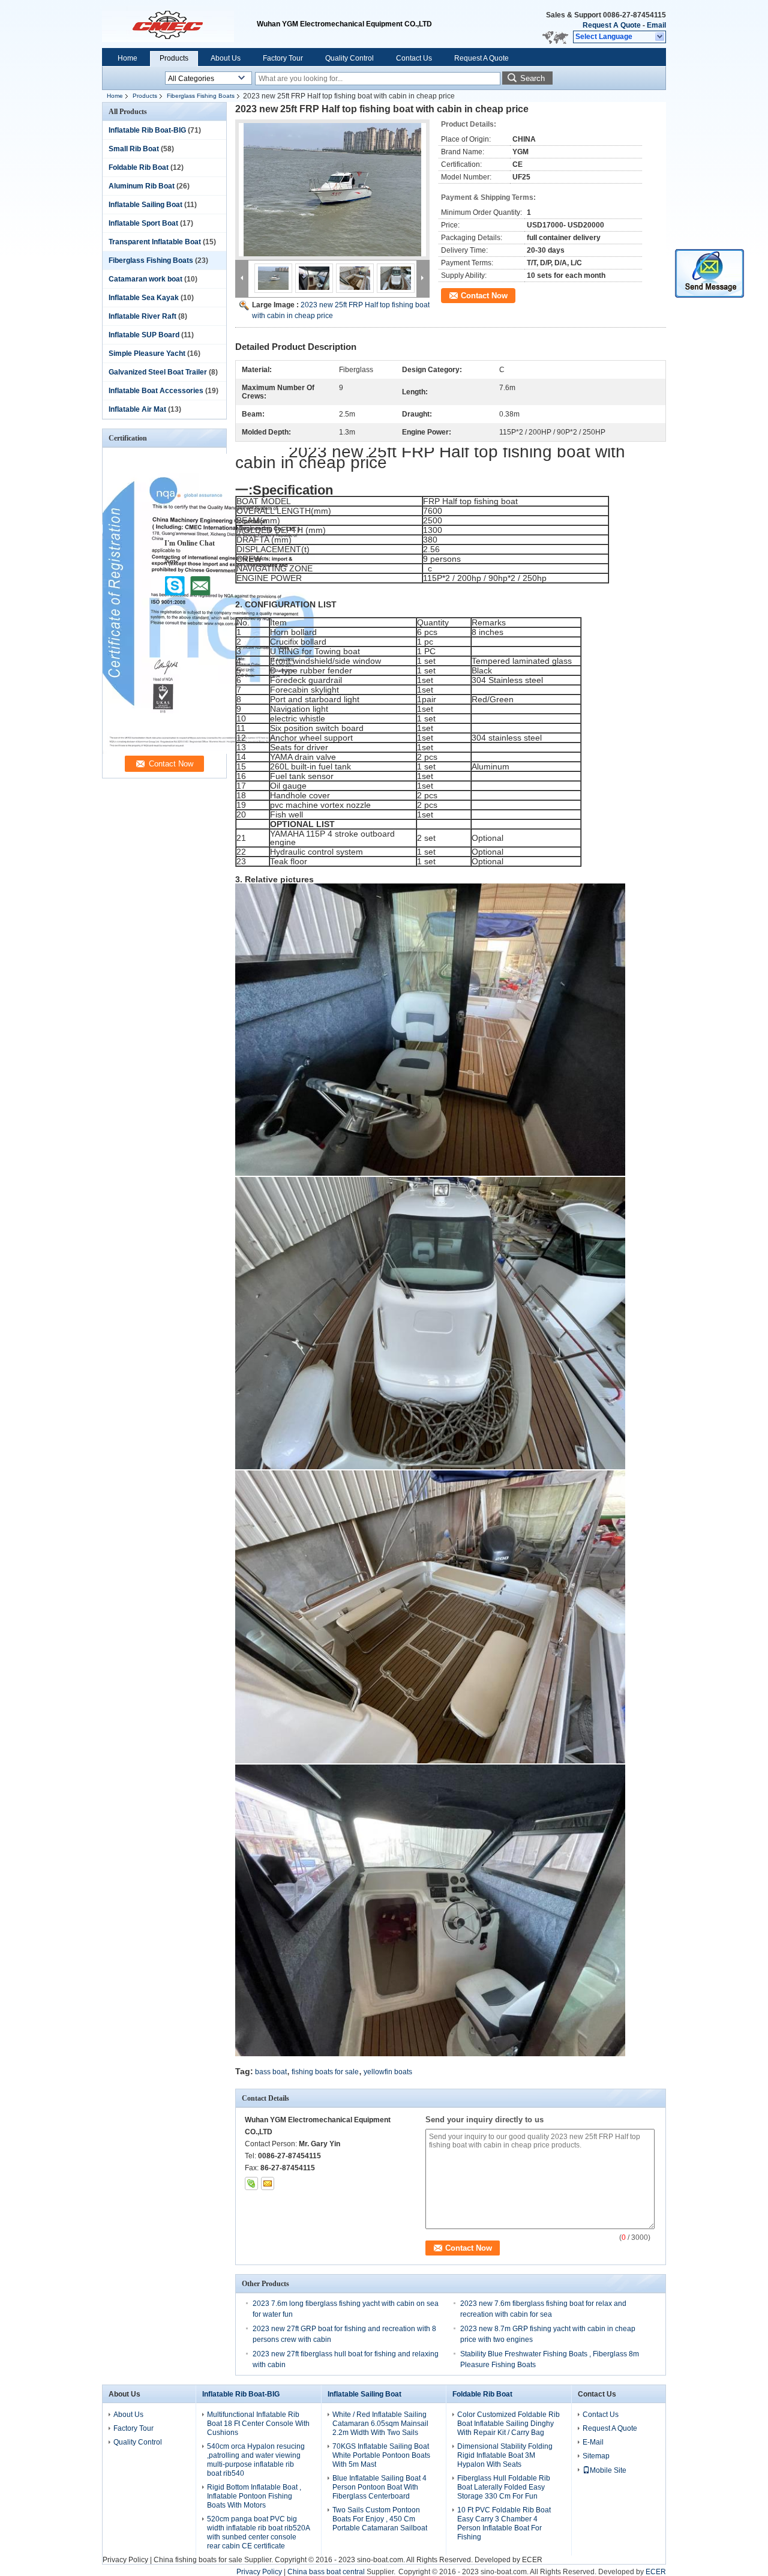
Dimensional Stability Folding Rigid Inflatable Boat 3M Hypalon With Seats (505, 2455)
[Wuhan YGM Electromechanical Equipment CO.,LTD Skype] (251, 2183)
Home (127, 58)
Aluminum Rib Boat (142, 186)
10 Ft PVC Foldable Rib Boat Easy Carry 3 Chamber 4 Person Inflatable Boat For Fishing (504, 2523)
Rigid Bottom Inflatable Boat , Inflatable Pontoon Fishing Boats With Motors (254, 2496)
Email (656, 25)
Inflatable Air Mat (137, 409)
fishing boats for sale (325, 2072)
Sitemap (596, 2456)
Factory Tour (283, 58)
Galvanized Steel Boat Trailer (158, 372)
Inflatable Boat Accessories (156, 391)
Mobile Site (608, 2470)
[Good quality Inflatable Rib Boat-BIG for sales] (209, 751)
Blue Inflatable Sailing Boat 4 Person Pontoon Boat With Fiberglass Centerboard (379, 2487)
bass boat (271, 2072)
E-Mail (593, 2442)
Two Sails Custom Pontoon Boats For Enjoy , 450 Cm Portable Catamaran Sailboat (380, 2519)
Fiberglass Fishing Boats (201, 96)
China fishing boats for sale (198, 2560)
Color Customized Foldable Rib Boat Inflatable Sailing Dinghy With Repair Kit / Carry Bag (508, 2424)
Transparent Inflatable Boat (155, 242)
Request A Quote (612, 25)
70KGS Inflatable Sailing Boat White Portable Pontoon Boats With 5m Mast (381, 2455)
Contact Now (484, 296)
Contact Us (414, 58)
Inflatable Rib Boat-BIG (147, 130)
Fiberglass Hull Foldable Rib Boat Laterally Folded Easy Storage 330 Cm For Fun (504, 2487)
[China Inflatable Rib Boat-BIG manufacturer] (179, 24)
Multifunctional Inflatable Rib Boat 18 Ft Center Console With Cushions (258, 2424)
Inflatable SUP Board (144, 335)
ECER (532, 2560)
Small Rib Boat (134, 149)
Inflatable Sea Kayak (144, 298)
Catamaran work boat (145, 279)
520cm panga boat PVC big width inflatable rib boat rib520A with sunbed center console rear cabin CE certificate (258, 2532)
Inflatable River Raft (142, 316)
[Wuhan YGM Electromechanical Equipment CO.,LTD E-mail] (268, 2183)
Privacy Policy (125, 2560)
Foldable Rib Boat (139, 167)
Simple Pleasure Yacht (147, 354)
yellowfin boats (388, 2072)
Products (174, 58)
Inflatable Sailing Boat (145, 205)
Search (532, 78)
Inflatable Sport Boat (143, 223)
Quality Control (349, 58)
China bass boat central (326, 2572)
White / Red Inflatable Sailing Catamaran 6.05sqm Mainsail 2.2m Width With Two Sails (380, 2424)
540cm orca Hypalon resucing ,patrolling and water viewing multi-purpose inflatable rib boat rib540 (256, 2460)
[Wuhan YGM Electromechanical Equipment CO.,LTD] (660, 37)
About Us (226, 58)
